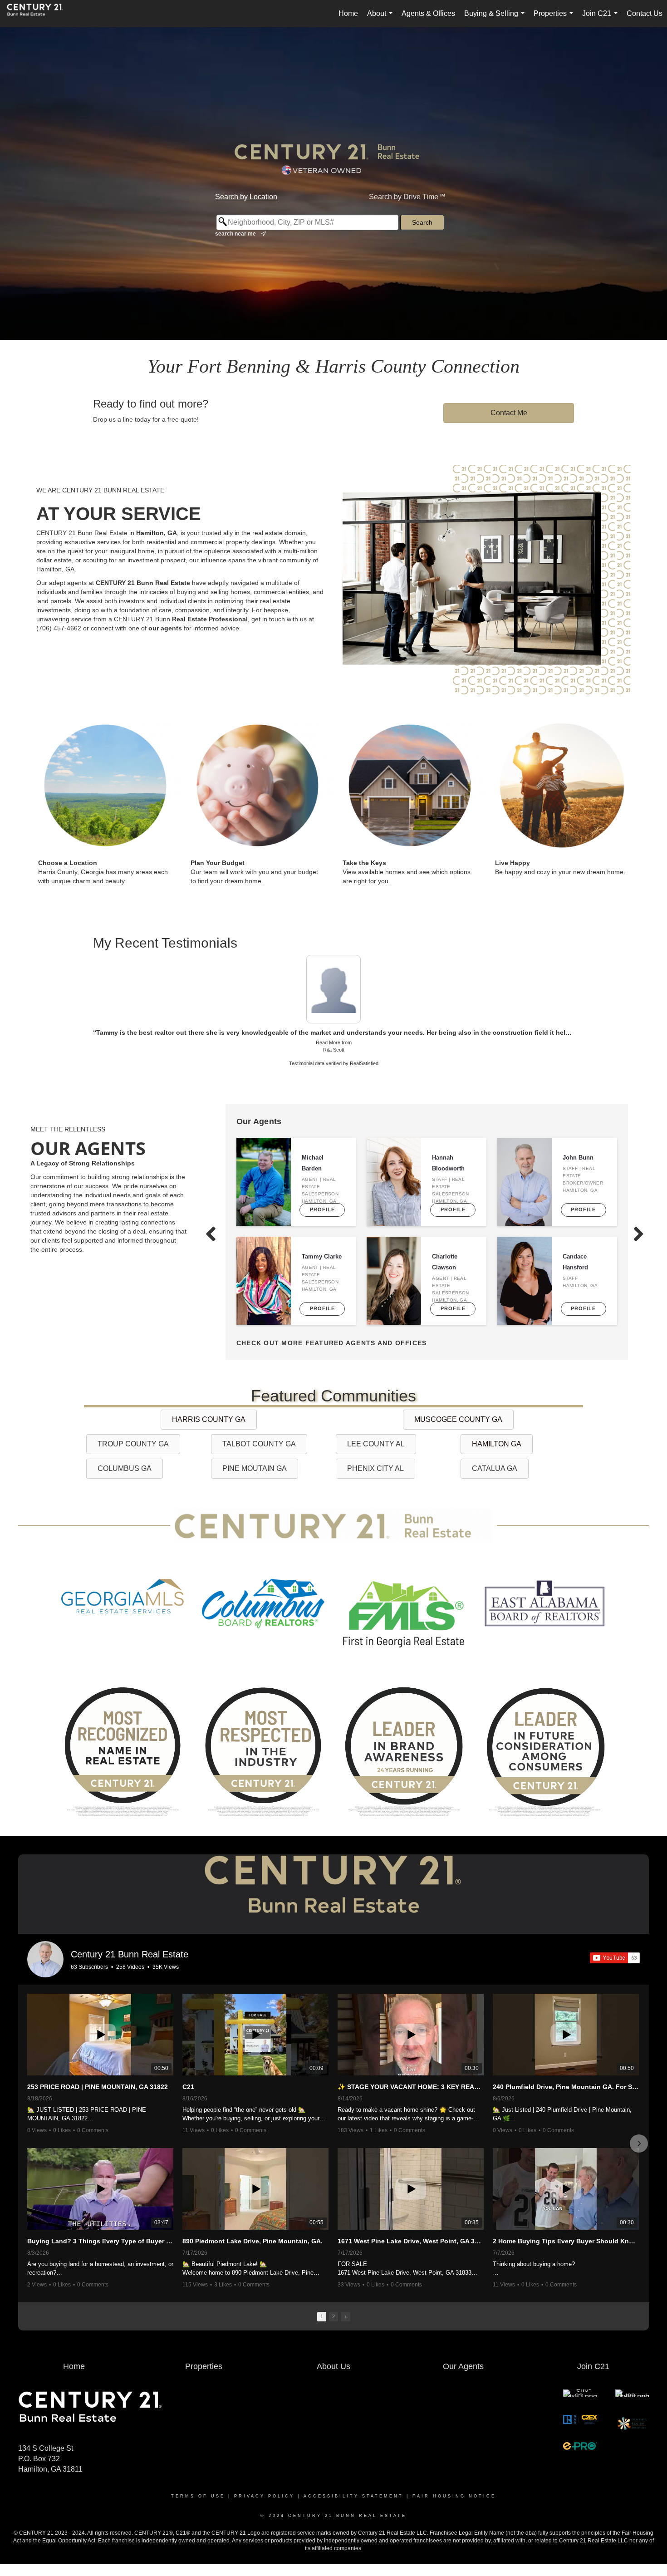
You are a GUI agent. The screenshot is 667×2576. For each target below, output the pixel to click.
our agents (165, 628)
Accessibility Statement (353, 2483)
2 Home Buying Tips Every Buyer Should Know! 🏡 (566, 2227)
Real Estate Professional (210, 619)
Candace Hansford (575, 1249)
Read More (328, 1028)
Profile (322, 1196)
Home (348, 13)
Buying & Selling (496, 18)
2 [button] (333, 2302)
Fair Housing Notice (454, 2483)
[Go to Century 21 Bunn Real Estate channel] (45, 1946)
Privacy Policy (264, 2483)
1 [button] (322, 2302)
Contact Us (645, 13)
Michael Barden (313, 1150)
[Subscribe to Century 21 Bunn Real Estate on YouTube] (615, 1944)
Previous (83, 975)
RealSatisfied (364, 1050)
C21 (188, 2073)
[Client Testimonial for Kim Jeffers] (333, 982)
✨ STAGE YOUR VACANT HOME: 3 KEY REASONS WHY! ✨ (411, 2073)
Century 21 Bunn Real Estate (130, 1941)
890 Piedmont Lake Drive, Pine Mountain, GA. (253, 2227)
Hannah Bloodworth (448, 1150)
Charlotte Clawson (445, 1249)
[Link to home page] (39, 14)
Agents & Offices (428, 13)
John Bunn (578, 1144)
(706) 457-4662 (59, 628)
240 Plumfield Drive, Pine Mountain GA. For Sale (566, 2073)
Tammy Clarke (322, 1243)
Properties (555, 18)
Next (584, 975)
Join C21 (602, 18)
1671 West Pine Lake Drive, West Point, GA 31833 (411, 2227)
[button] (28, 2129)
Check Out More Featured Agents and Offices (332, 1329)
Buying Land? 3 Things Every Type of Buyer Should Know (100, 2227)
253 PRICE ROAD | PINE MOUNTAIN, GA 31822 (98, 2073)
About (382, 18)
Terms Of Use (198, 2483)
